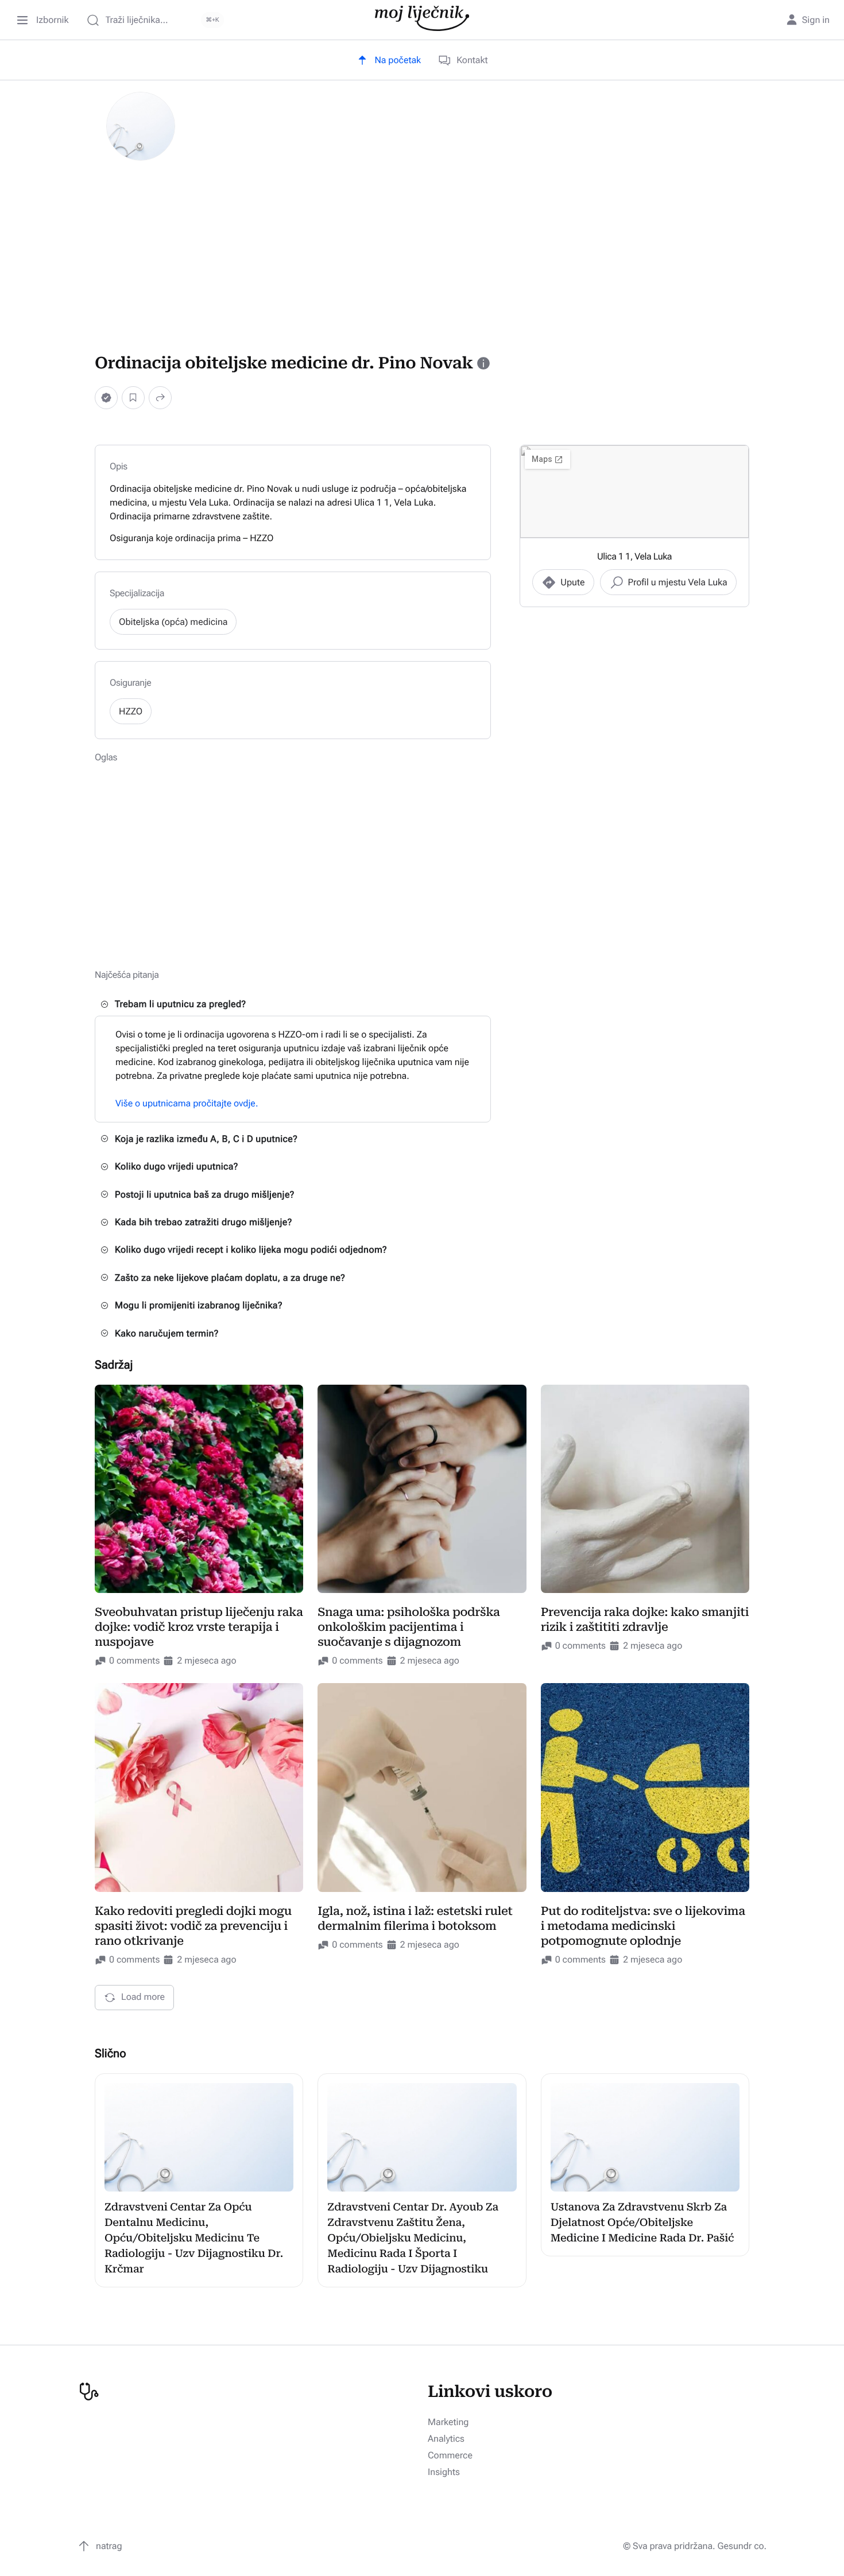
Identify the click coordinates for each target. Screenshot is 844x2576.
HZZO (131, 711)
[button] (106, 397)
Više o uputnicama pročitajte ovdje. (187, 1103)
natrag (109, 2546)
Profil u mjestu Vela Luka (678, 582)
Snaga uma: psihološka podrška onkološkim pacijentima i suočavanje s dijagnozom (409, 1627)
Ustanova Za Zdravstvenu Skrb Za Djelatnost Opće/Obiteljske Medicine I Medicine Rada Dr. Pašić (642, 2223)
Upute (572, 582)
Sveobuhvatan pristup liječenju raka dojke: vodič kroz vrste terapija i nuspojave (199, 1627)
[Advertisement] (422, 256)
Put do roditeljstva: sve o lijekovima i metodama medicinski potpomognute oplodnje (643, 1926)
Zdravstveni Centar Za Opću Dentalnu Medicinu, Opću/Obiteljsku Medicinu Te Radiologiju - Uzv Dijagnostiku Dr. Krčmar (194, 2238)
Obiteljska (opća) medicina (173, 622)
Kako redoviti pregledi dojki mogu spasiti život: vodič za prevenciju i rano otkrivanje (193, 1926)
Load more (143, 1997)
